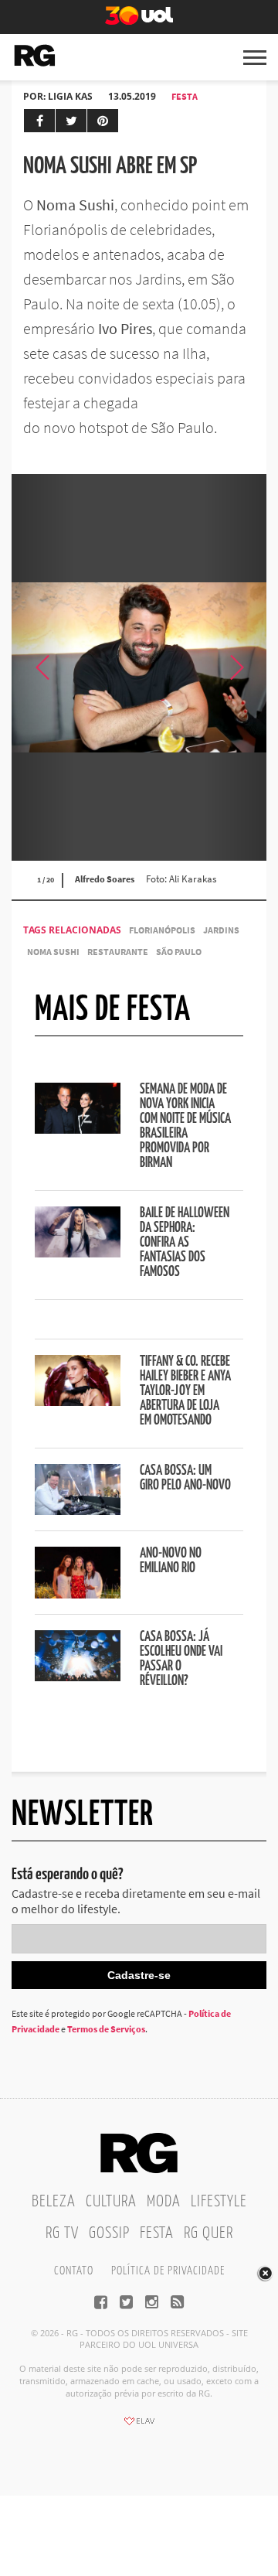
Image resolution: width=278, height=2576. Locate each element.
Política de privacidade (168, 2271)
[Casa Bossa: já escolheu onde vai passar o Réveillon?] (78, 1677)
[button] (236, 667)
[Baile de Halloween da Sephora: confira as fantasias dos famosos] (78, 1253)
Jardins (221, 930)
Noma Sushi (53, 952)
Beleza (54, 2202)
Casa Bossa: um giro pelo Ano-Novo (185, 1478)
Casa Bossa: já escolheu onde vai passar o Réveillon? (181, 1659)
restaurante (118, 952)
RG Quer (208, 2233)
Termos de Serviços (106, 2029)
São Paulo (179, 952)
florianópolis (162, 930)
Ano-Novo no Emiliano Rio (171, 1561)
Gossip (109, 2233)
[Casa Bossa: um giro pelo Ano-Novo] (78, 1510)
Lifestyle (219, 2202)
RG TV (62, 2233)
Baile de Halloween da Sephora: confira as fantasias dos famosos (185, 1243)
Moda (164, 2202)
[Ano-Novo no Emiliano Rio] (78, 1594)
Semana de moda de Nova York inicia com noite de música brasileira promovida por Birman (185, 1126)
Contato (74, 2271)
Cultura (111, 2202)
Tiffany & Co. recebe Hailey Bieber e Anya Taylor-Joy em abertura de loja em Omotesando (185, 1391)
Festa (185, 96)
